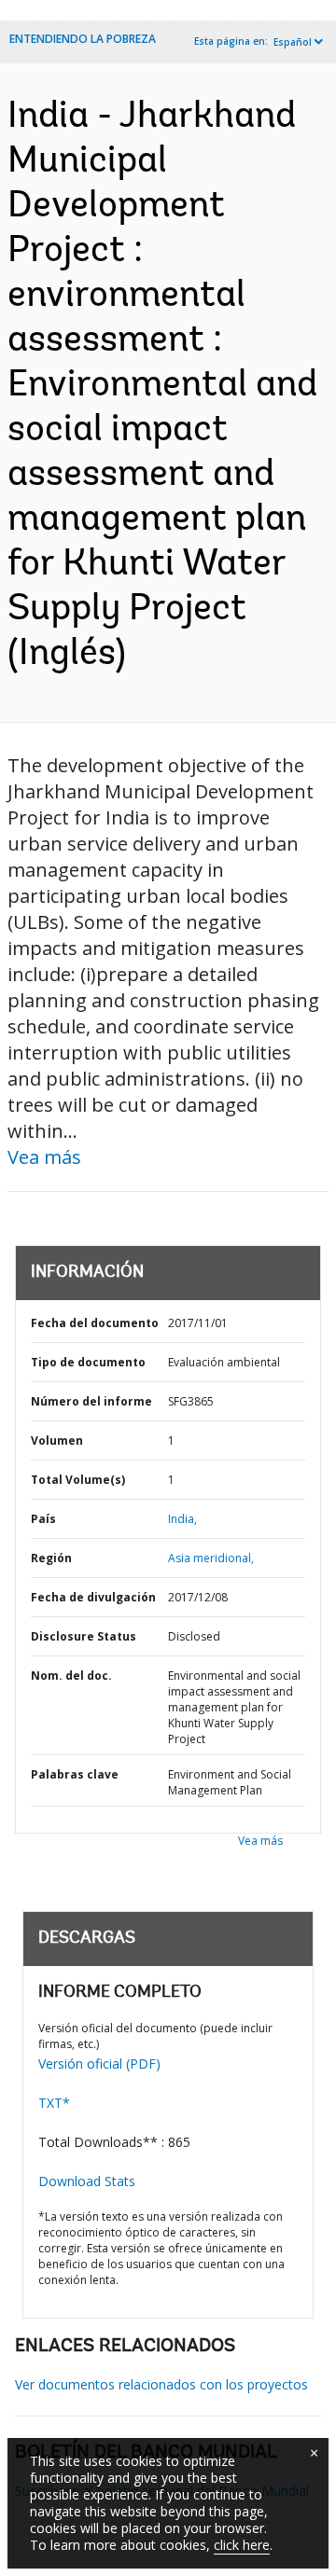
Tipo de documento (88, 1362)
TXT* (54, 2103)
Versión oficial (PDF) (99, 2064)
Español (293, 42)
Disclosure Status (84, 1636)
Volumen (57, 1440)
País (43, 1519)
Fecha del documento (95, 1323)
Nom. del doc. (71, 1676)
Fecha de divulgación (93, 1597)
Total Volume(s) (78, 1480)
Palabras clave (75, 1774)
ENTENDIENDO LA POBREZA (83, 39)
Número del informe (91, 1401)
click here (242, 2545)
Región (51, 1558)
